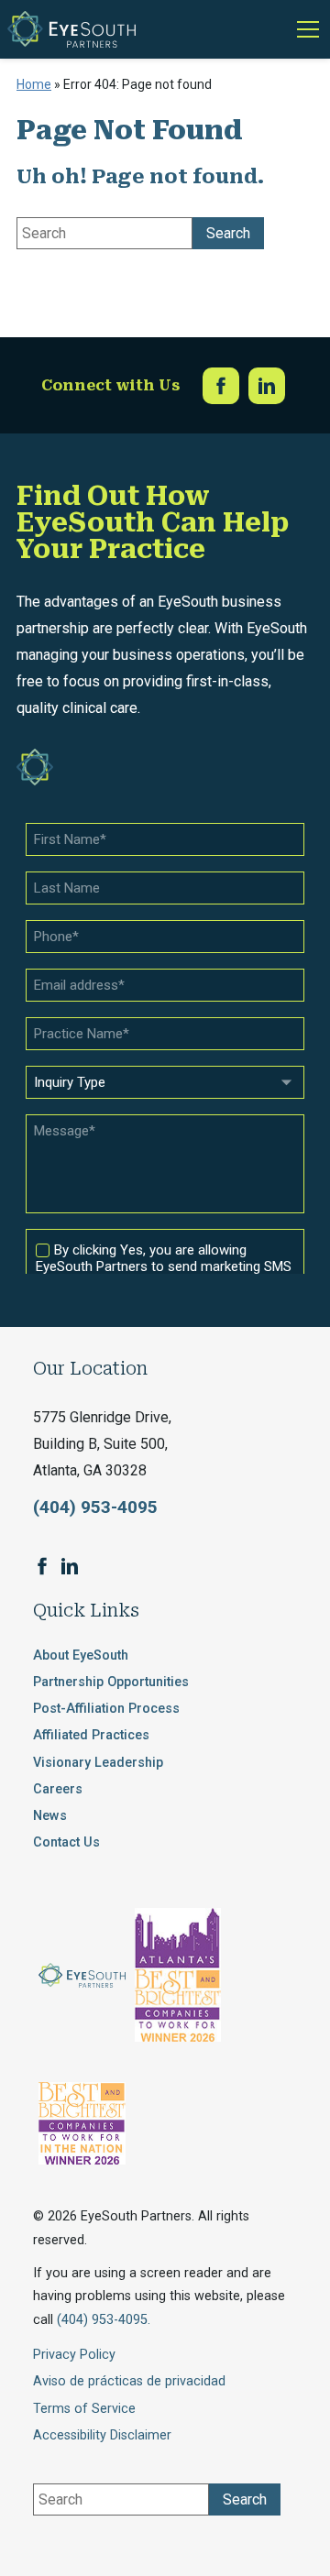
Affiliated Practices (91, 1735)
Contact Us (66, 1842)
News (50, 1816)
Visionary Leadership (98, 1763)
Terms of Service (84, 2409)
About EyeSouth (81, 1655)
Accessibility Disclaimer (102, 2435)
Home (34, 84)
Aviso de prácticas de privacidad (129, 2381)
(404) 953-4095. (104, 2320)
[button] (304, 29)
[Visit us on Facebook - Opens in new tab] (221, 386)
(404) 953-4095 (95, 1507)
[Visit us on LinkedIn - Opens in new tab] (267, 386)
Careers (58, 1789)
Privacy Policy (74, 2355)
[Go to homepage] (71, 29)
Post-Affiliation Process (106, 1709)
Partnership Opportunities (111, 1682)
